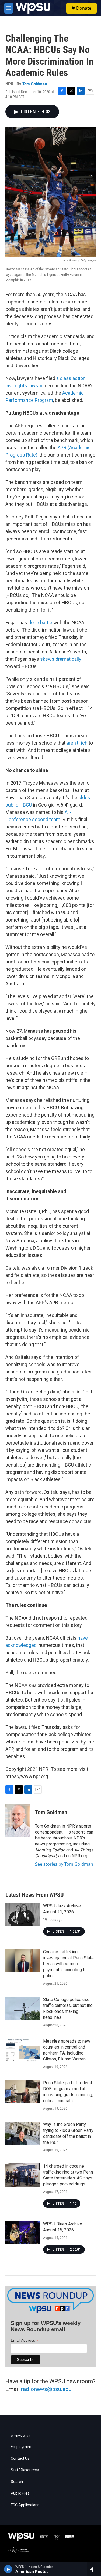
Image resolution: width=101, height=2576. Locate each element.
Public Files (20, 2493)
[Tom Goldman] (18, 1821)
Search (17, 2482)
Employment (22, 2447)
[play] (8, 2569)
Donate (84, 8)
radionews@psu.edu (46, 2389)
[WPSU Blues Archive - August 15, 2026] (23, 2233)
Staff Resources (25, 2470)
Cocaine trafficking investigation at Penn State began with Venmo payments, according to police (68, 1964)
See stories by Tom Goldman (64, 1864)
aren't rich (77, 743)
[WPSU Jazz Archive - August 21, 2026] (23, 1915)
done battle (40, 622)
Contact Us (20, 2458)
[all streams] (94, 2569)
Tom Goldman (35, 84)
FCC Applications (25, 2505)
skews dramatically (61, 659)
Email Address (25, 2341)
